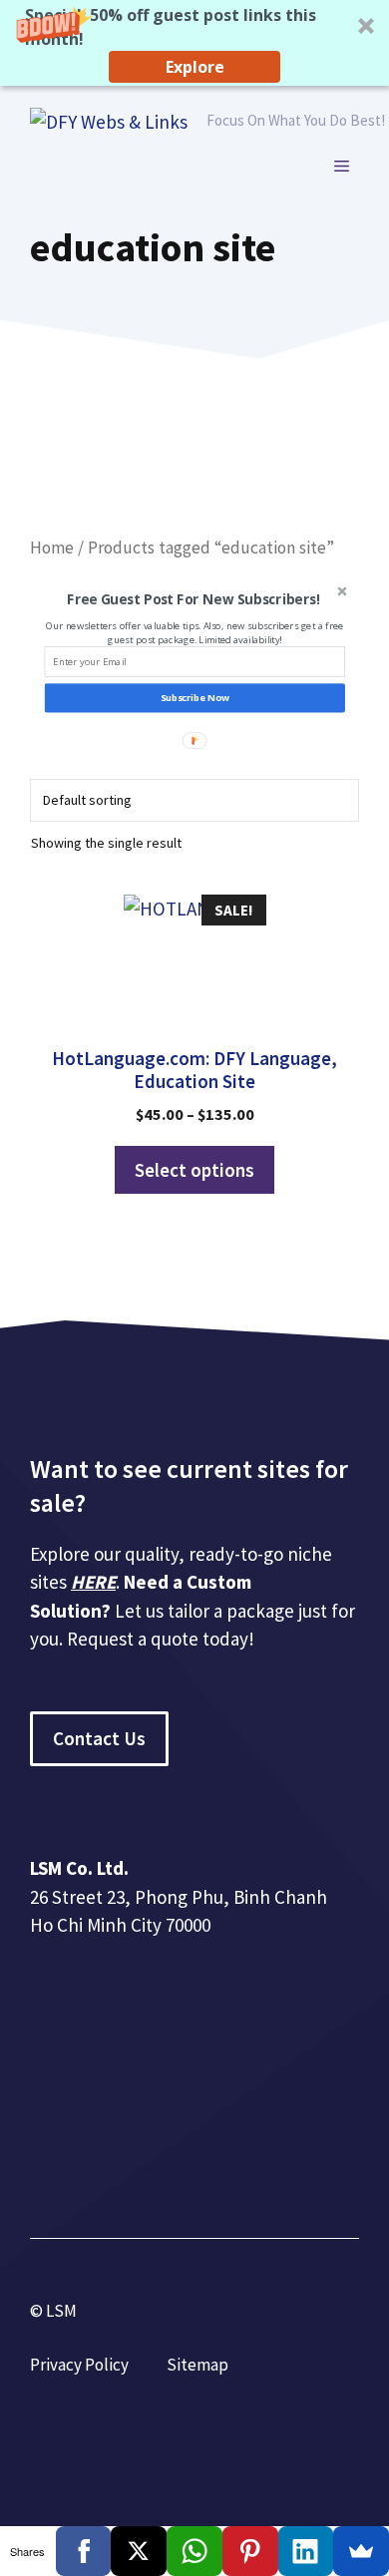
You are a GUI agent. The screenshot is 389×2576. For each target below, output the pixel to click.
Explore (195, 67)
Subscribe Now (195, 699)
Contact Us (99, 1738)
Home (52, 548)
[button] (194, 43)
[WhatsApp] (194, 2551)
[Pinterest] (250, 2551)
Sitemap (197, 2365)
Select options (194, 1170)
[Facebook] (84, 2551)
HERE (93, 1582)
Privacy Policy (79, 2365)
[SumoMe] (361, 2551)
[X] (139, 2551)
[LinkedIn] (306, 2551)
